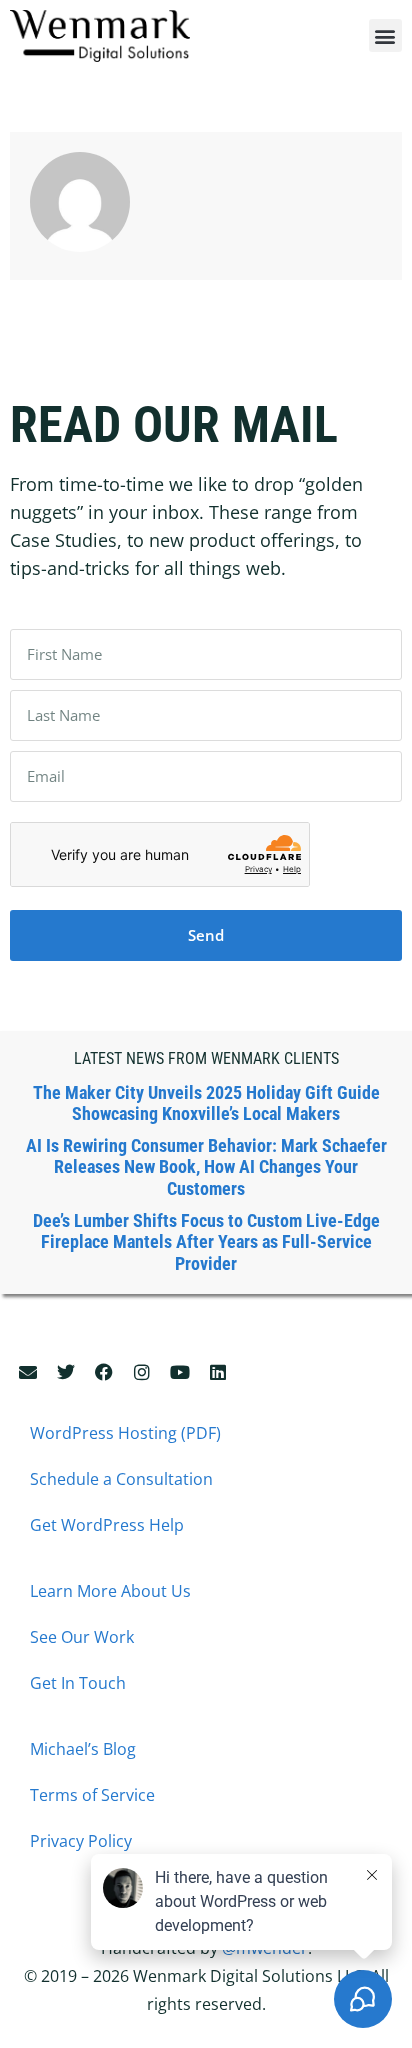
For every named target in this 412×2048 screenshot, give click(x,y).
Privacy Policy (81, 1841)
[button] (385, 35)
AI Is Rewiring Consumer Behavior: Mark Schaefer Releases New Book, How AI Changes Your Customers (206, 1167)
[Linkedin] (218, 1372)
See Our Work (82, 1637)
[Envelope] (28, 1372)
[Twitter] (66, 1372)
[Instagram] (142, 1372)
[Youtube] (180, 1372)
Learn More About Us (110, 1591)
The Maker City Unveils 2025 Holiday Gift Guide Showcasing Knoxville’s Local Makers (206, 1103)
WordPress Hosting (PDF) (125, 1433)
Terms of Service (92, 1795)
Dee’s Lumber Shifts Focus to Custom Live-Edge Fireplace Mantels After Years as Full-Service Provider (206, 1242)
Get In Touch (78, 1683)
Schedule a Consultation (121, 1479)
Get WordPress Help (107, 1525)
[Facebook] (104, 1372)
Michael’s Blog (83, 1749)
